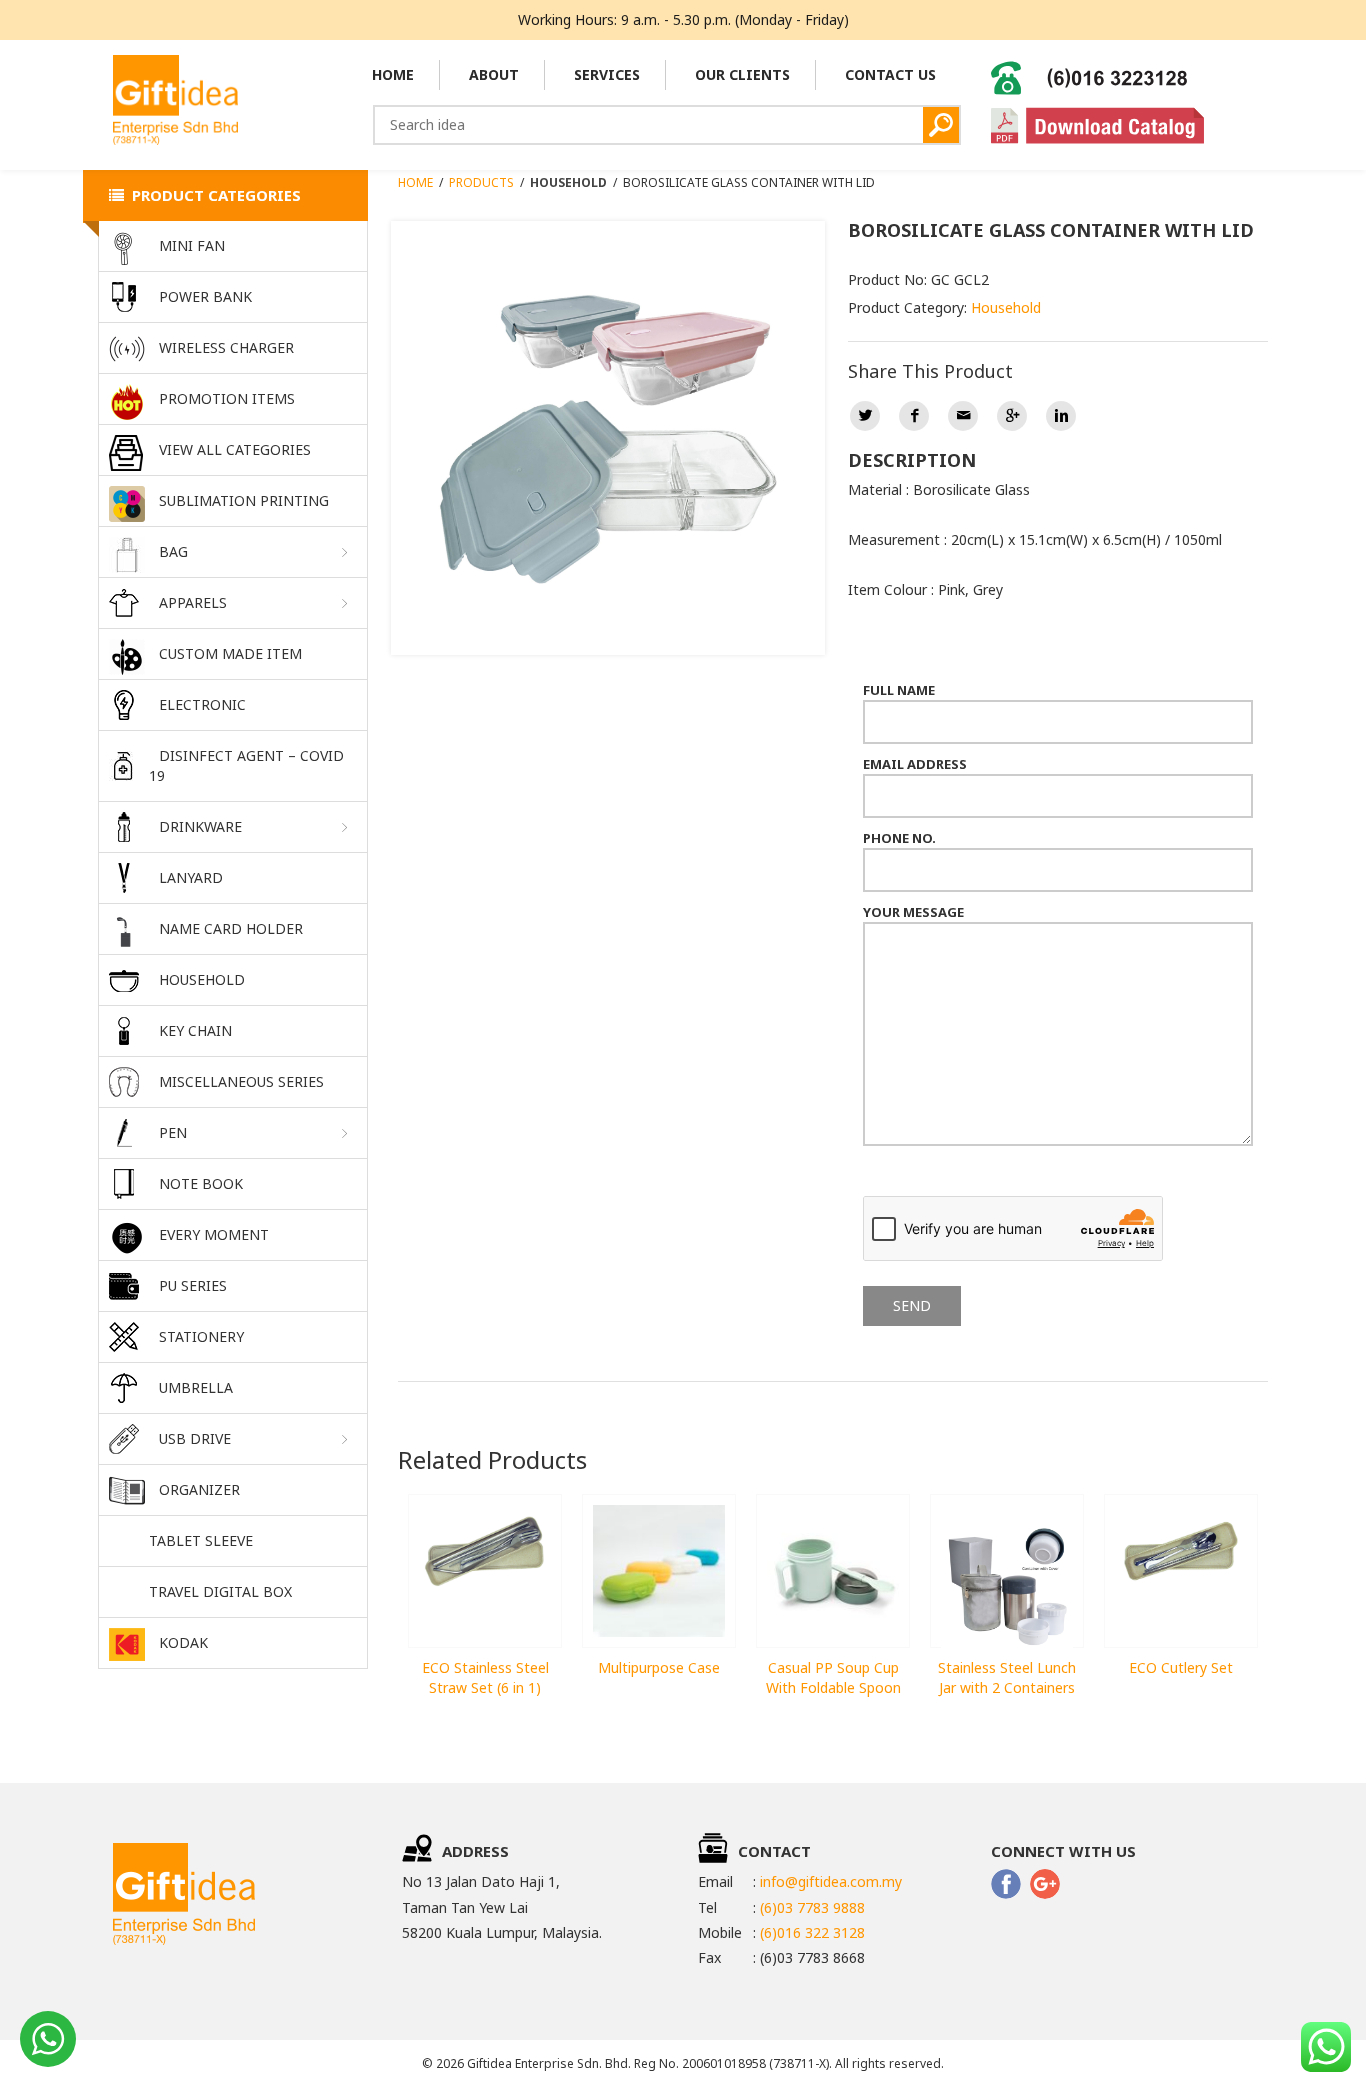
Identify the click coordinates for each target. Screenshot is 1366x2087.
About (494, 74)
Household (1006, 307)
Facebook (914, 416)
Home (393, 74)
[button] (233, 552)
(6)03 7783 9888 (812, 1907)
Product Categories (212, 195)
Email (963, 416)
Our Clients (742, 74)
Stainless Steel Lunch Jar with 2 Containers (1007, 1677)
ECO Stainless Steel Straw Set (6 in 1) (485, 1677)
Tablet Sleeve (201, 1540)
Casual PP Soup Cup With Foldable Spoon (833, 1677)
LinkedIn (1061, 416)
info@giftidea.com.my (831, 1881)
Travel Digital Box (220, 1591)
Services (607, 74)
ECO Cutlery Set (1181, 1667)
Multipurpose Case (659, 1667)
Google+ (1012, 416)
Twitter (865, 416)
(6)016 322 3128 (812, 1932)
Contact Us (890, 74)
